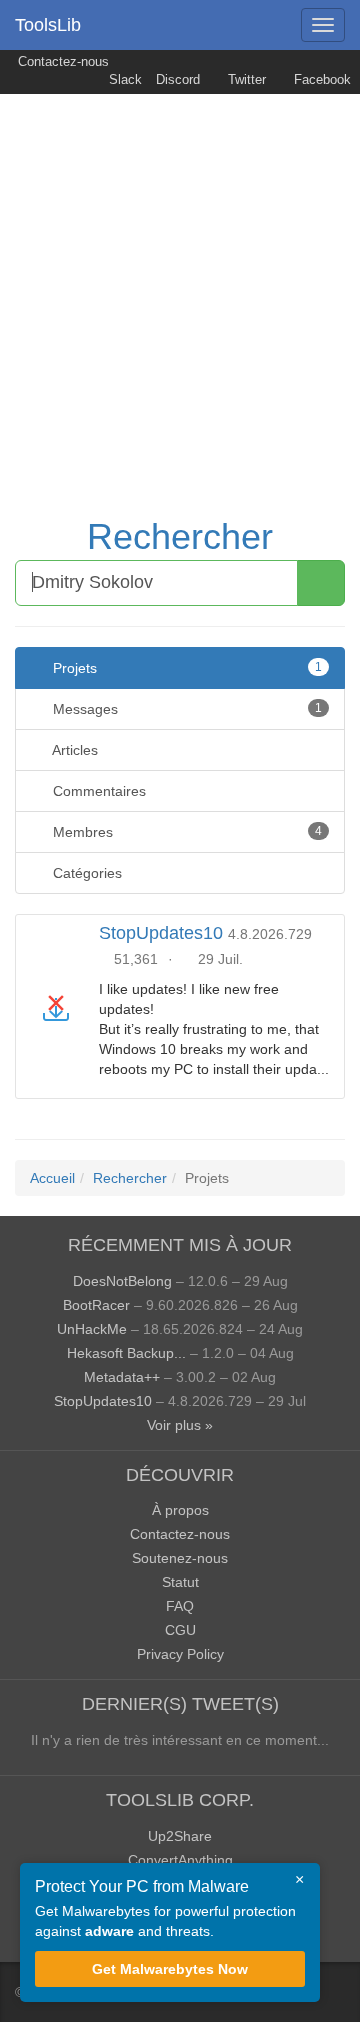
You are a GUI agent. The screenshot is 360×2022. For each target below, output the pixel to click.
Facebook (320, 80)
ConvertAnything (180, 1860)
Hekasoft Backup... (126, 1353)
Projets (185, 668)
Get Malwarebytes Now (170, 1969)
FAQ (180, 1606)
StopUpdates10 (161, 933)
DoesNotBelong (122, 1281)
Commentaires (97, 791)
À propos (180, 1510)
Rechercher (180, 536)
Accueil (52, 1178)
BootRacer (96, 1305)
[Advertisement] (180, 284)
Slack (123, 80)
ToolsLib (48, 25)
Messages (185, 709)
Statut (180, 1582)
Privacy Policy (180, 1654)
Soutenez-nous (180, 1558)
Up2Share (180, 1836)
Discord (178, 80)
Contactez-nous (61, 62)
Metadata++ (122, 1377)
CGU (180, 1630)
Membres (185, 832)
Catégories (85, 873)
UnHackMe (92, 1329)
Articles (73, 750)
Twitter (245, 80)
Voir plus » (180, 1425)
